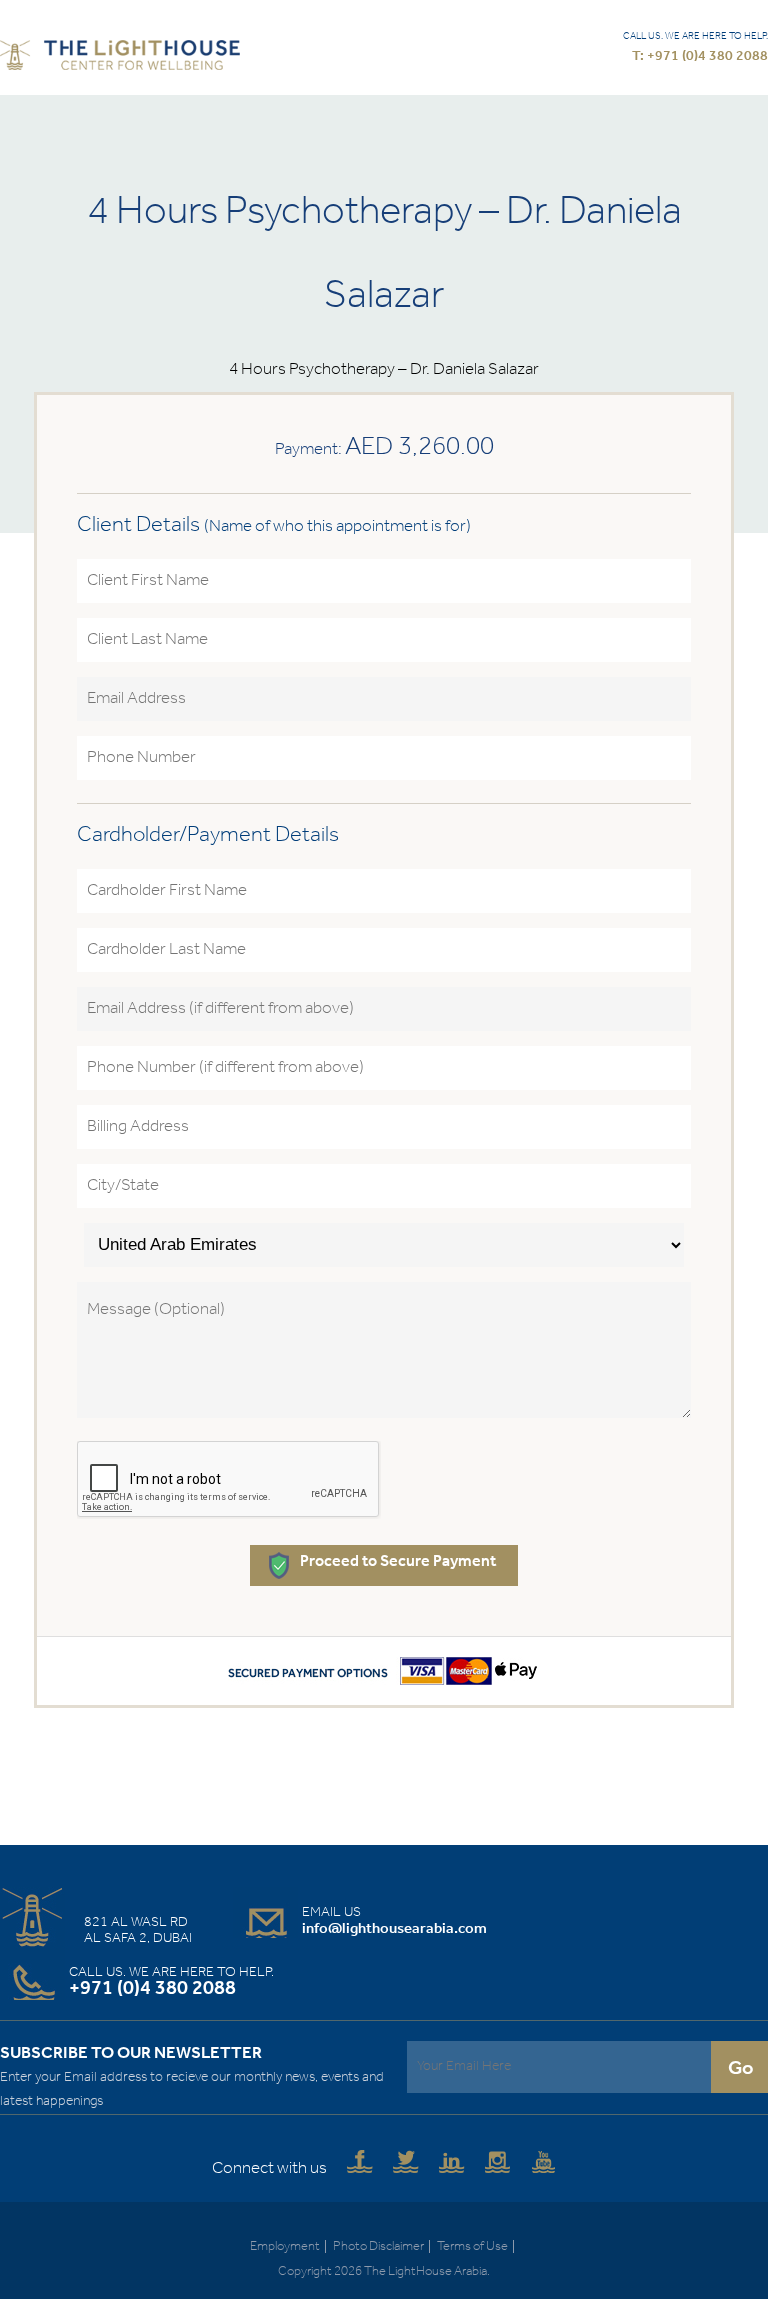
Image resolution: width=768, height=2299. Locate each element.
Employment (285, 2246)
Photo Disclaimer (378, 2246)
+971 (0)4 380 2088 (152, 1989)
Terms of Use (472, 2246)
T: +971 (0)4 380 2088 (700, 57)
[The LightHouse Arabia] (120, 59)
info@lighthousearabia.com (394, 1929)
